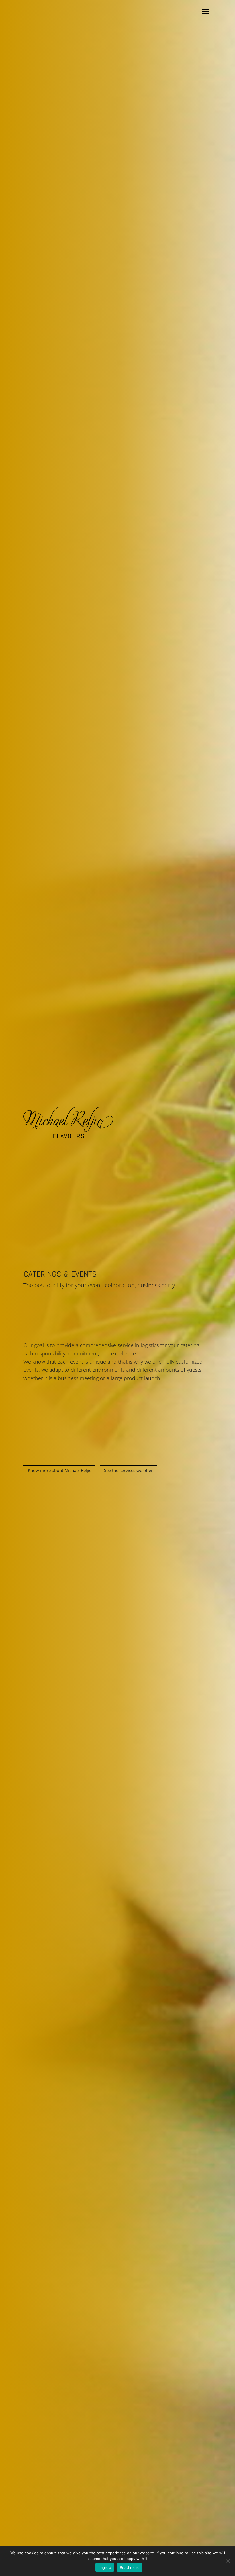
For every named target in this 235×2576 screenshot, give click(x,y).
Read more (130, 2567)
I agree (105, 2567)
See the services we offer (128, 1470)
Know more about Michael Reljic (59, 1470)
